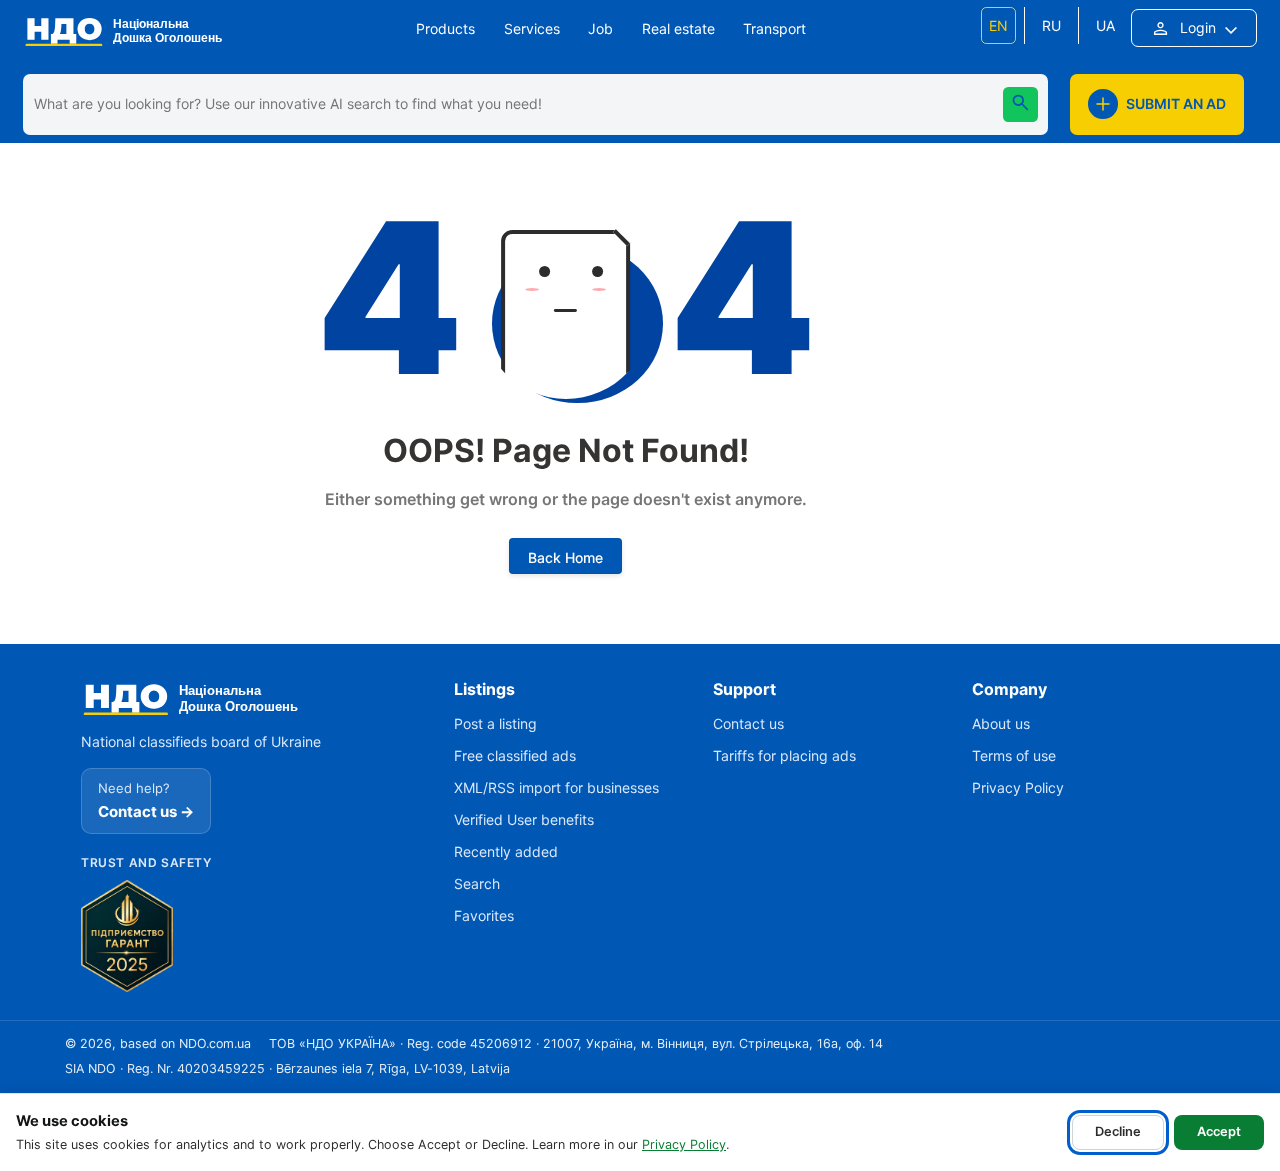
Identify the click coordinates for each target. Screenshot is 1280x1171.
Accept (1219, 1131)
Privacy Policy (684, 1144)
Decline (1118, 1131)
